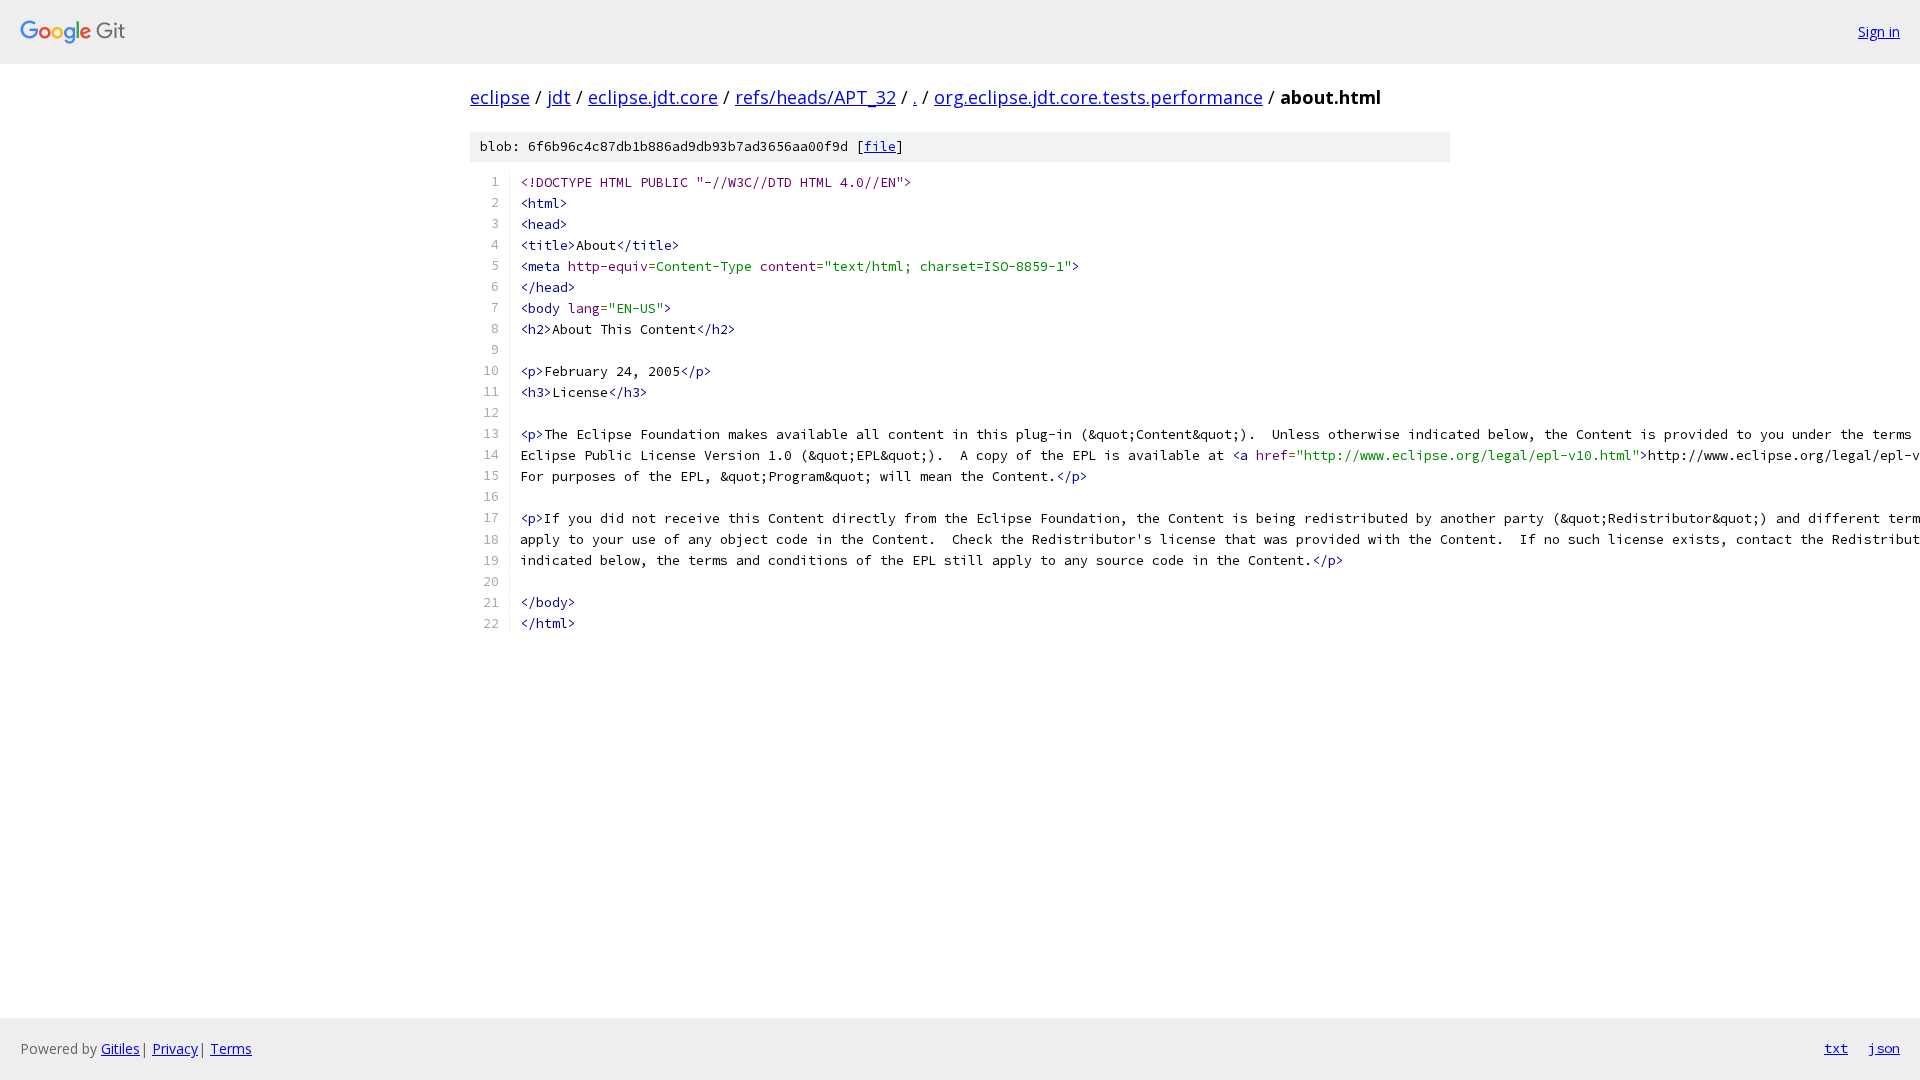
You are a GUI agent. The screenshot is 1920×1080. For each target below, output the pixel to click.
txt (1836, 1048)
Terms (231, 1048)
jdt (559, 97)
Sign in (1879, 31)
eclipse (500, 97)
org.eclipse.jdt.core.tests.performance (1098, 97)
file (880, 146)
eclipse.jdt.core (653, 97)
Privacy (175, 1048)
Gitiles (120, 1048)
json (1884, 1048)
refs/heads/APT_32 (815, 97)
